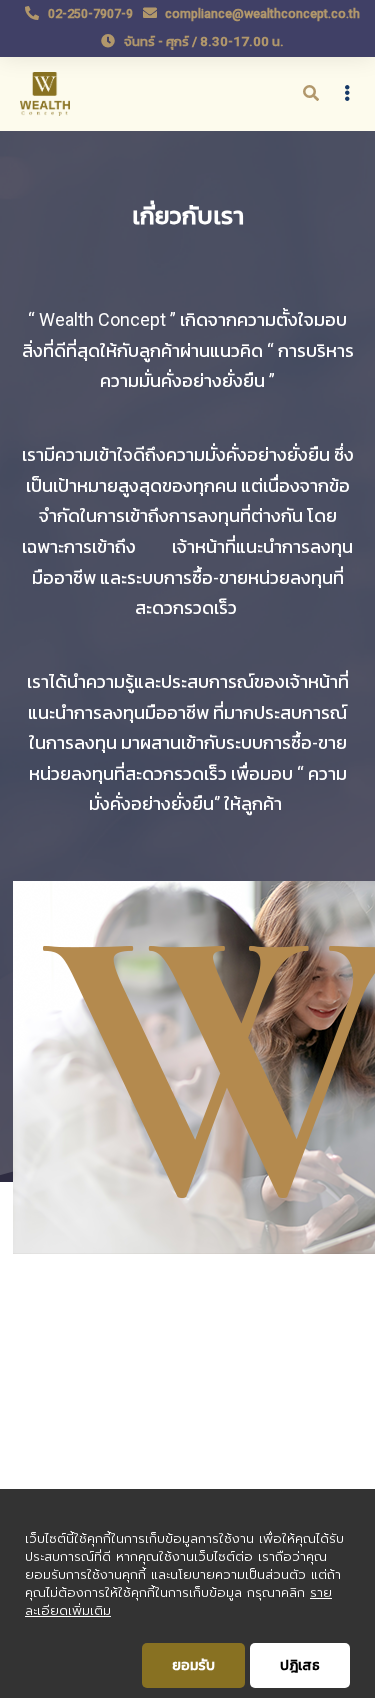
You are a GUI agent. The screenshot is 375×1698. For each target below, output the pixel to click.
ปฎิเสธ (300, 1665)
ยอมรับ (193, 1665)
